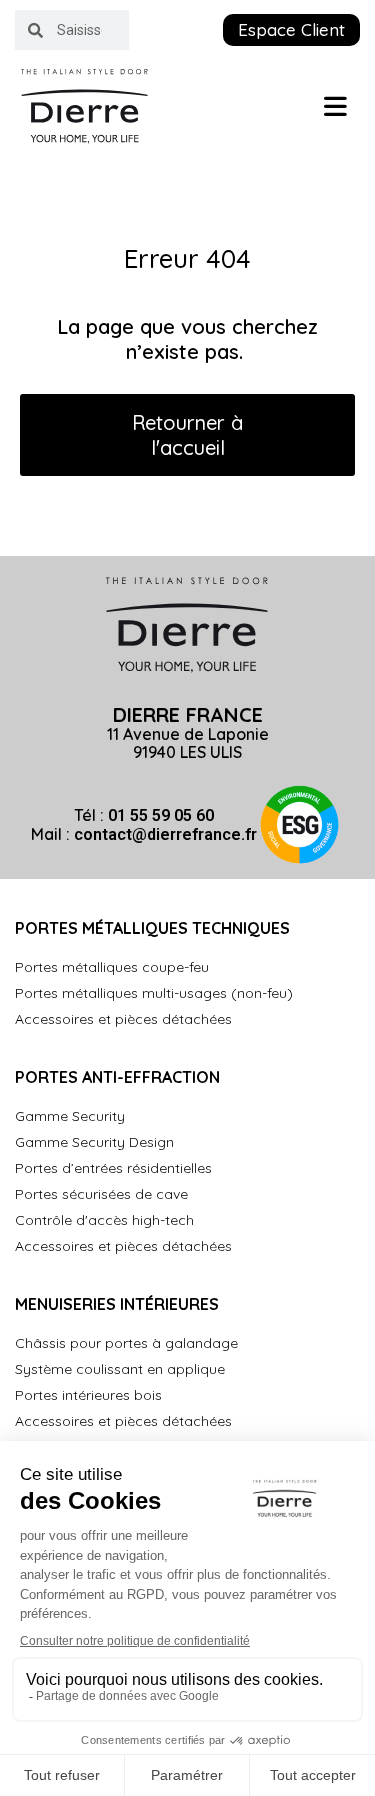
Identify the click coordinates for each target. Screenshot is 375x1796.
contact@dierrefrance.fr (165, 834)
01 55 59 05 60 (161, 815)
